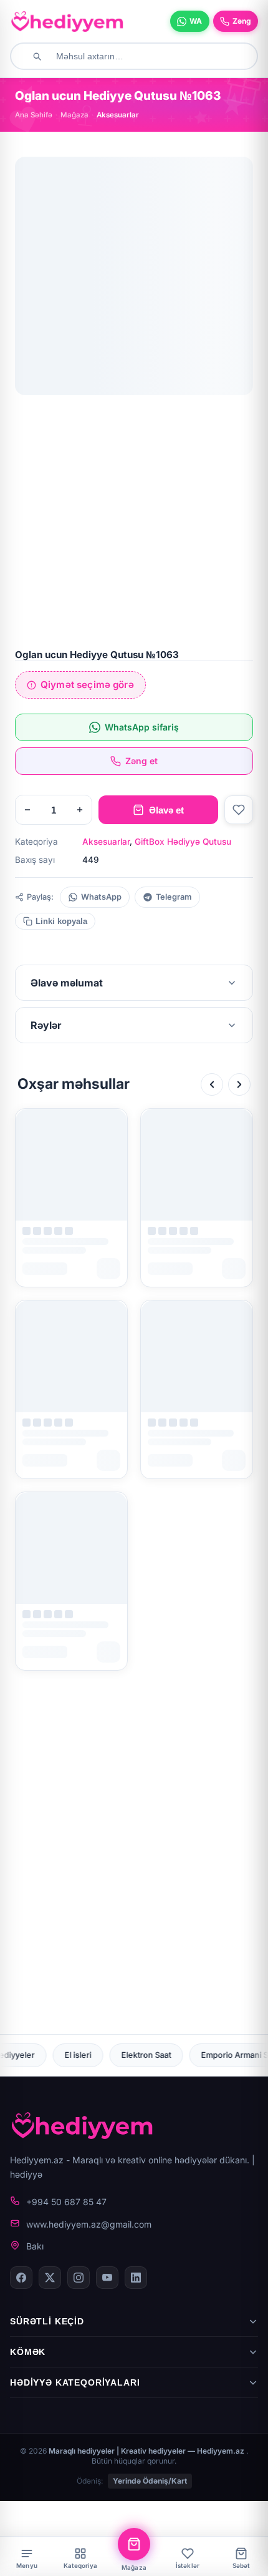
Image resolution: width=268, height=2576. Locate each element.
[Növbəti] (239, 1084)
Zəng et (141, 761)
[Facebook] (21, 2278)
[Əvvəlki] (212, 1084)
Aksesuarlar (106, 842)
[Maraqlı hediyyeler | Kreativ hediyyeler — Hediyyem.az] (67, 21)
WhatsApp (101, 897)
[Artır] (80, 810)
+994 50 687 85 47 (66, 2202)
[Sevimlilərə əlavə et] (239, 810)
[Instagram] (79, 2278)
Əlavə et (166, 810)
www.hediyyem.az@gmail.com (89, 2224)
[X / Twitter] (50, 2278)
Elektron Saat (49, 2055)
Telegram (174, 897)
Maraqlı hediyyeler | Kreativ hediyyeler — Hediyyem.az (147, 2451)
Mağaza (74, 115)
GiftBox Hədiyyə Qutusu (183, 842)
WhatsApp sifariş (142, 727)
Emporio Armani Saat (143, 2055)
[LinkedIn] (136, 2278)
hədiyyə (26, 2174)
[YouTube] (107, 2278)
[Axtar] (37, 56)
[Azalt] (27, 810)
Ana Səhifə (34, 115)
